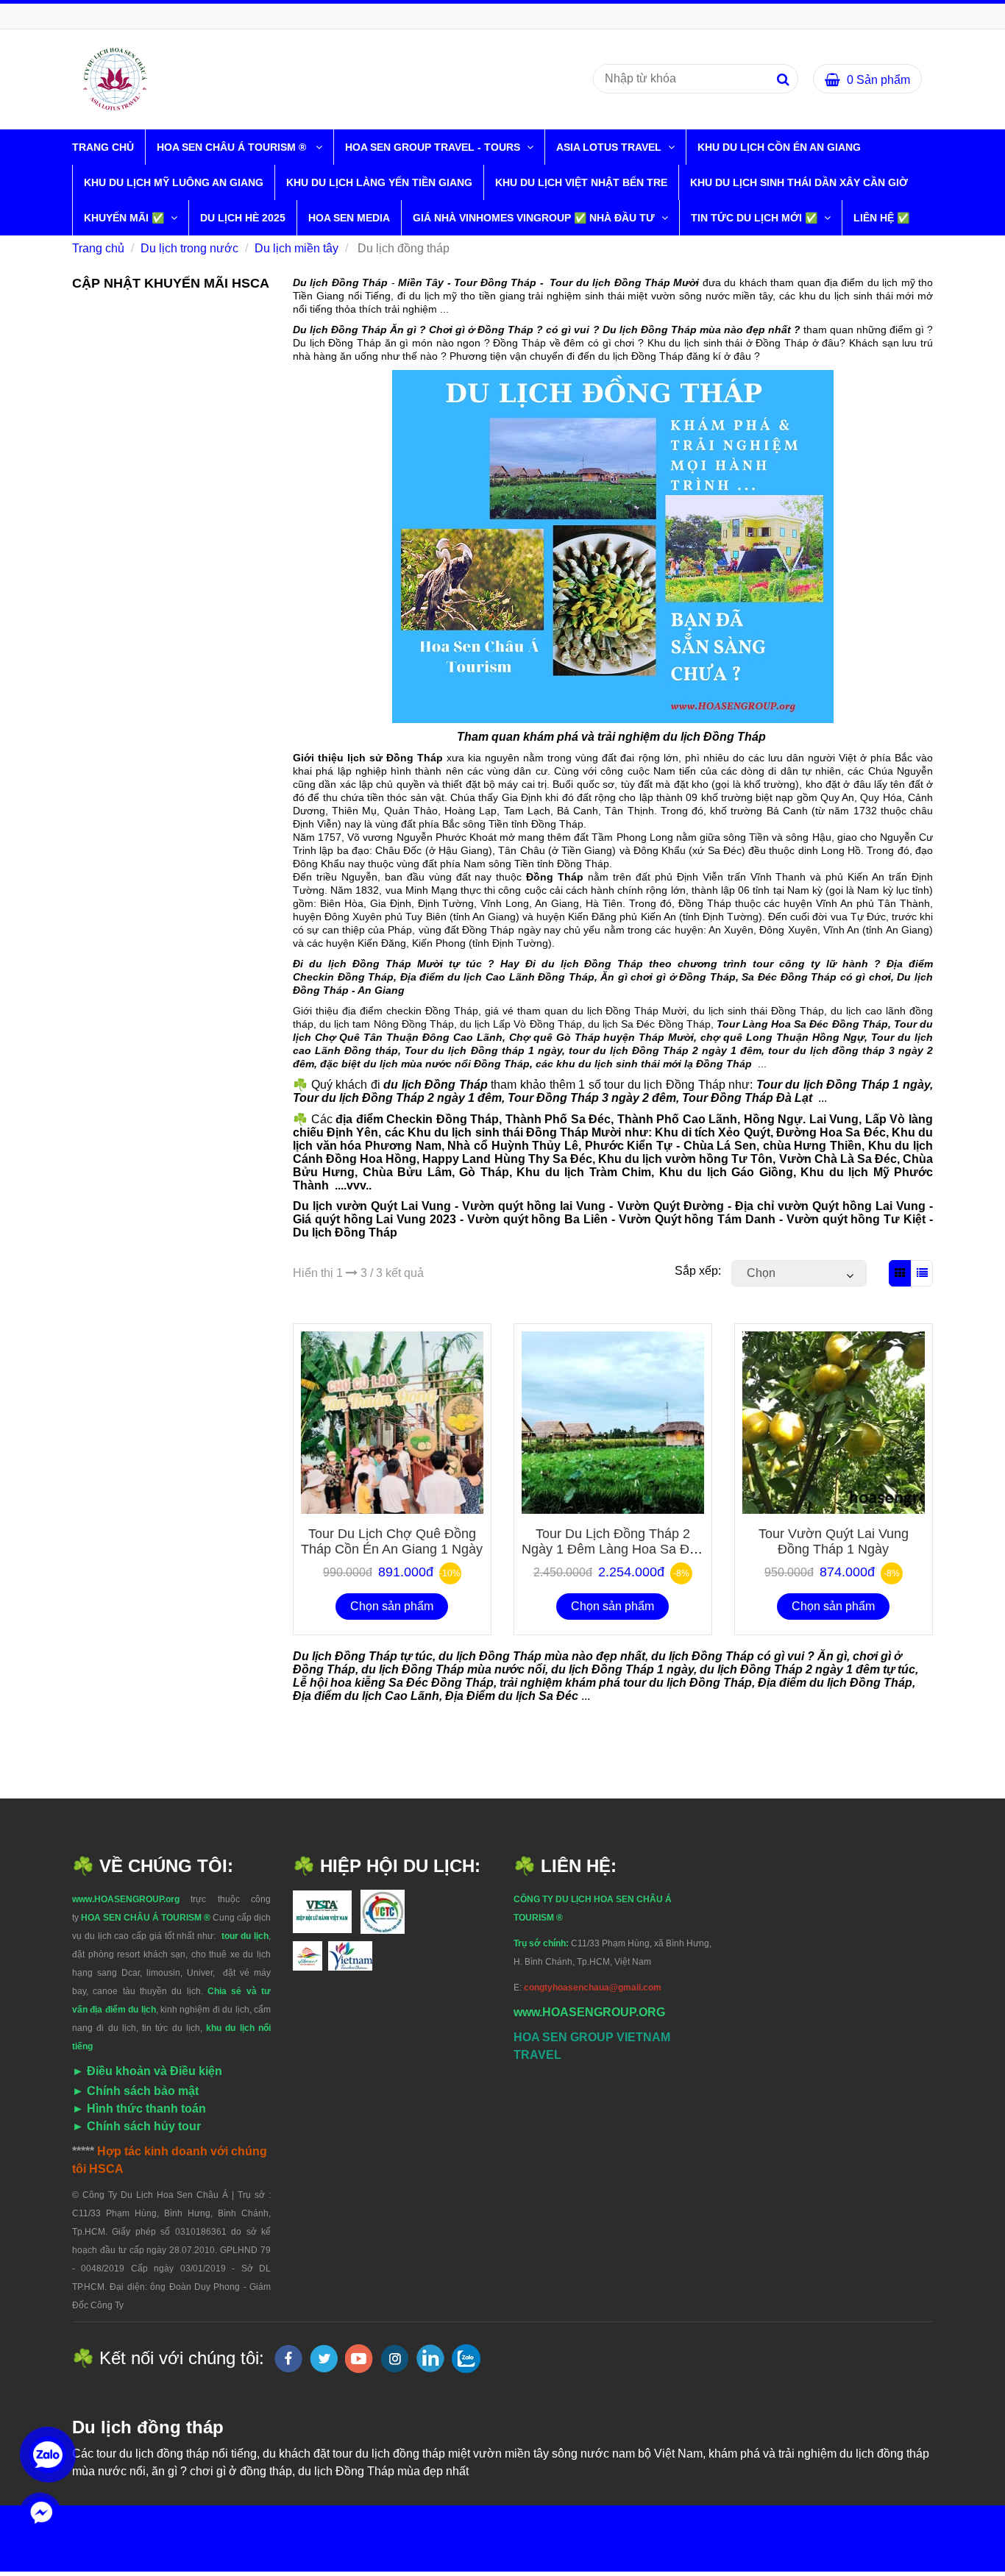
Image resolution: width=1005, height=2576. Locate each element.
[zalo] (466, 2359)
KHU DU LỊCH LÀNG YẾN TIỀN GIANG (379, 182)
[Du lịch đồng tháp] (115, 78)
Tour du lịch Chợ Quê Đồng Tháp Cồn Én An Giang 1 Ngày (392, 1541)
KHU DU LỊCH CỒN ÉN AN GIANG (779, 147)
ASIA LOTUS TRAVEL (610, 147)
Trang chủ (103, 147)
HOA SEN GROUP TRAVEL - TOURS (434, 147)
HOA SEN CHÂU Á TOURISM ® (234, 147)
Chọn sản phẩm (392, 1606)
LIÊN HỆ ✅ (881, 218)
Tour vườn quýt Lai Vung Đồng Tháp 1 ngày (834, 1541)
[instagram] (395, 2359)
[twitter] (324, 2359)
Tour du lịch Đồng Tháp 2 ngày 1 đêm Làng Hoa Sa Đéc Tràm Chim (612, 1549)
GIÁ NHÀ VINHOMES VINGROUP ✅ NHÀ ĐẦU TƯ (535, 218)
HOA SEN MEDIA (349, 218)
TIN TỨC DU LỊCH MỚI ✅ (756, 218)
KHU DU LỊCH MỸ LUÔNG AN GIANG (174, 182)
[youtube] (359, 2359)
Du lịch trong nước (189, 248)
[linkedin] (430, 2358)
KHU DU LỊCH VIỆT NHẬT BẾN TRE (581, 182)
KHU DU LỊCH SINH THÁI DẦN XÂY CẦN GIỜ (799, 182)
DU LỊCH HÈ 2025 (243, 218)
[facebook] (288, 2359)
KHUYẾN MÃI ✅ (125, 218)
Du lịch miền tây (296, 248)
